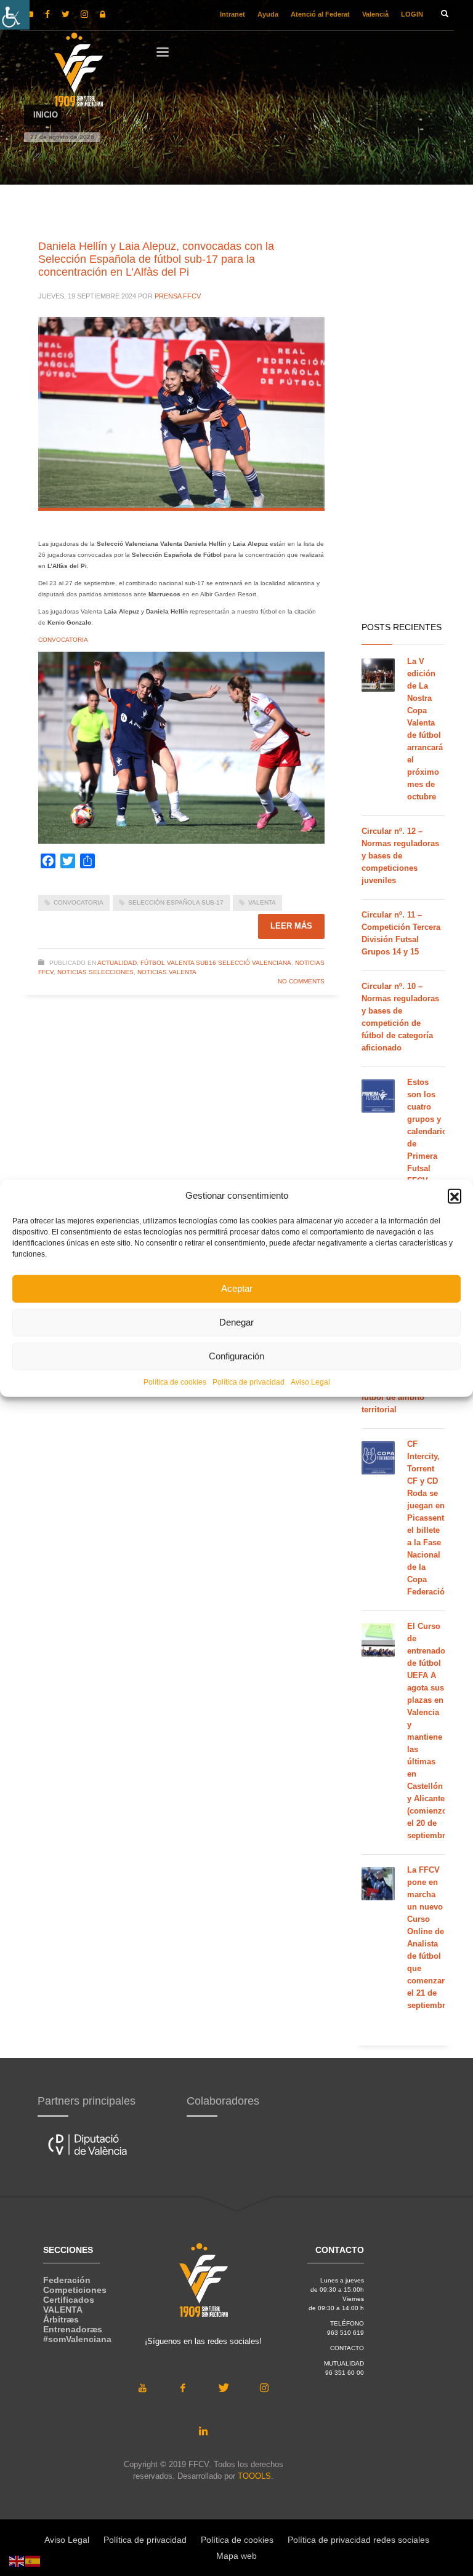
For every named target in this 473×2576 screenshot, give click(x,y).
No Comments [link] (301, 981)
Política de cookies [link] (175, 1382)
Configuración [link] (236, 1356)
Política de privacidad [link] (249, 1382)
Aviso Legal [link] (310, 1382)
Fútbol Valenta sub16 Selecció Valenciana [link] (216, 963)
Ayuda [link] (268, 14)
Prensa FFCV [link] (178, 296)
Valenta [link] (262, 902)
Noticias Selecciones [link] (95, 972)
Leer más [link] (291, 926)
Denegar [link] (236, 1322)
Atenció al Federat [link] (320, 14)
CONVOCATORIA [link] (63, 640)
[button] (455, 1196)
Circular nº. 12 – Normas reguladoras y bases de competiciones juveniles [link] (400, 856)
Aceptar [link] (237, 1288)
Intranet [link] (232, 14)
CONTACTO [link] (347, 2348)
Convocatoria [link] (79, 902)
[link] (15, 15)
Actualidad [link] (117, 963)
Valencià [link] (375, 14)
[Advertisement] (403, 418)
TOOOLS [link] (254, 2476)
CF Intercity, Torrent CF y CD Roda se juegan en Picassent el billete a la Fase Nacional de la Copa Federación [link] (428, 1518)
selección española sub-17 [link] (176, 902)
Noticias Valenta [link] (167, 972)
